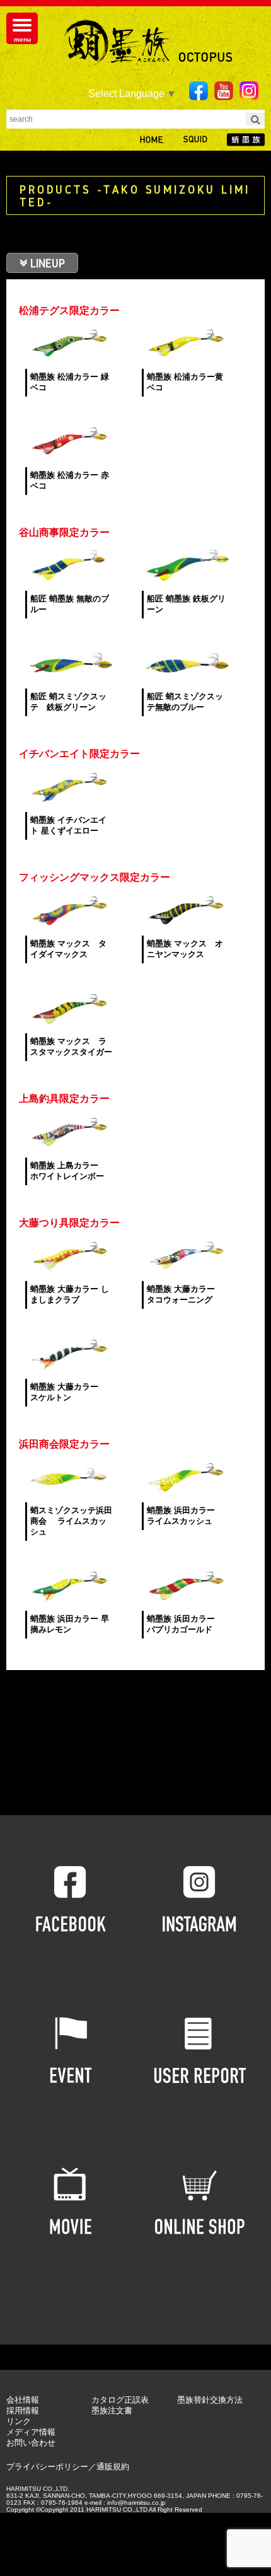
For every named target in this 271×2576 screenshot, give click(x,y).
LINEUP (48, 263)
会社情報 (23, 2400)
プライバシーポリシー (47, 2467)
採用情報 (23, 2411)
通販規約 (113, 2467)
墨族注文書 (112, 2411)
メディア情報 (31, 2432)
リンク (19, 2421)
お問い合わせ (31, 2443)
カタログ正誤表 (120, 2400)
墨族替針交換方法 (210, 2400)
